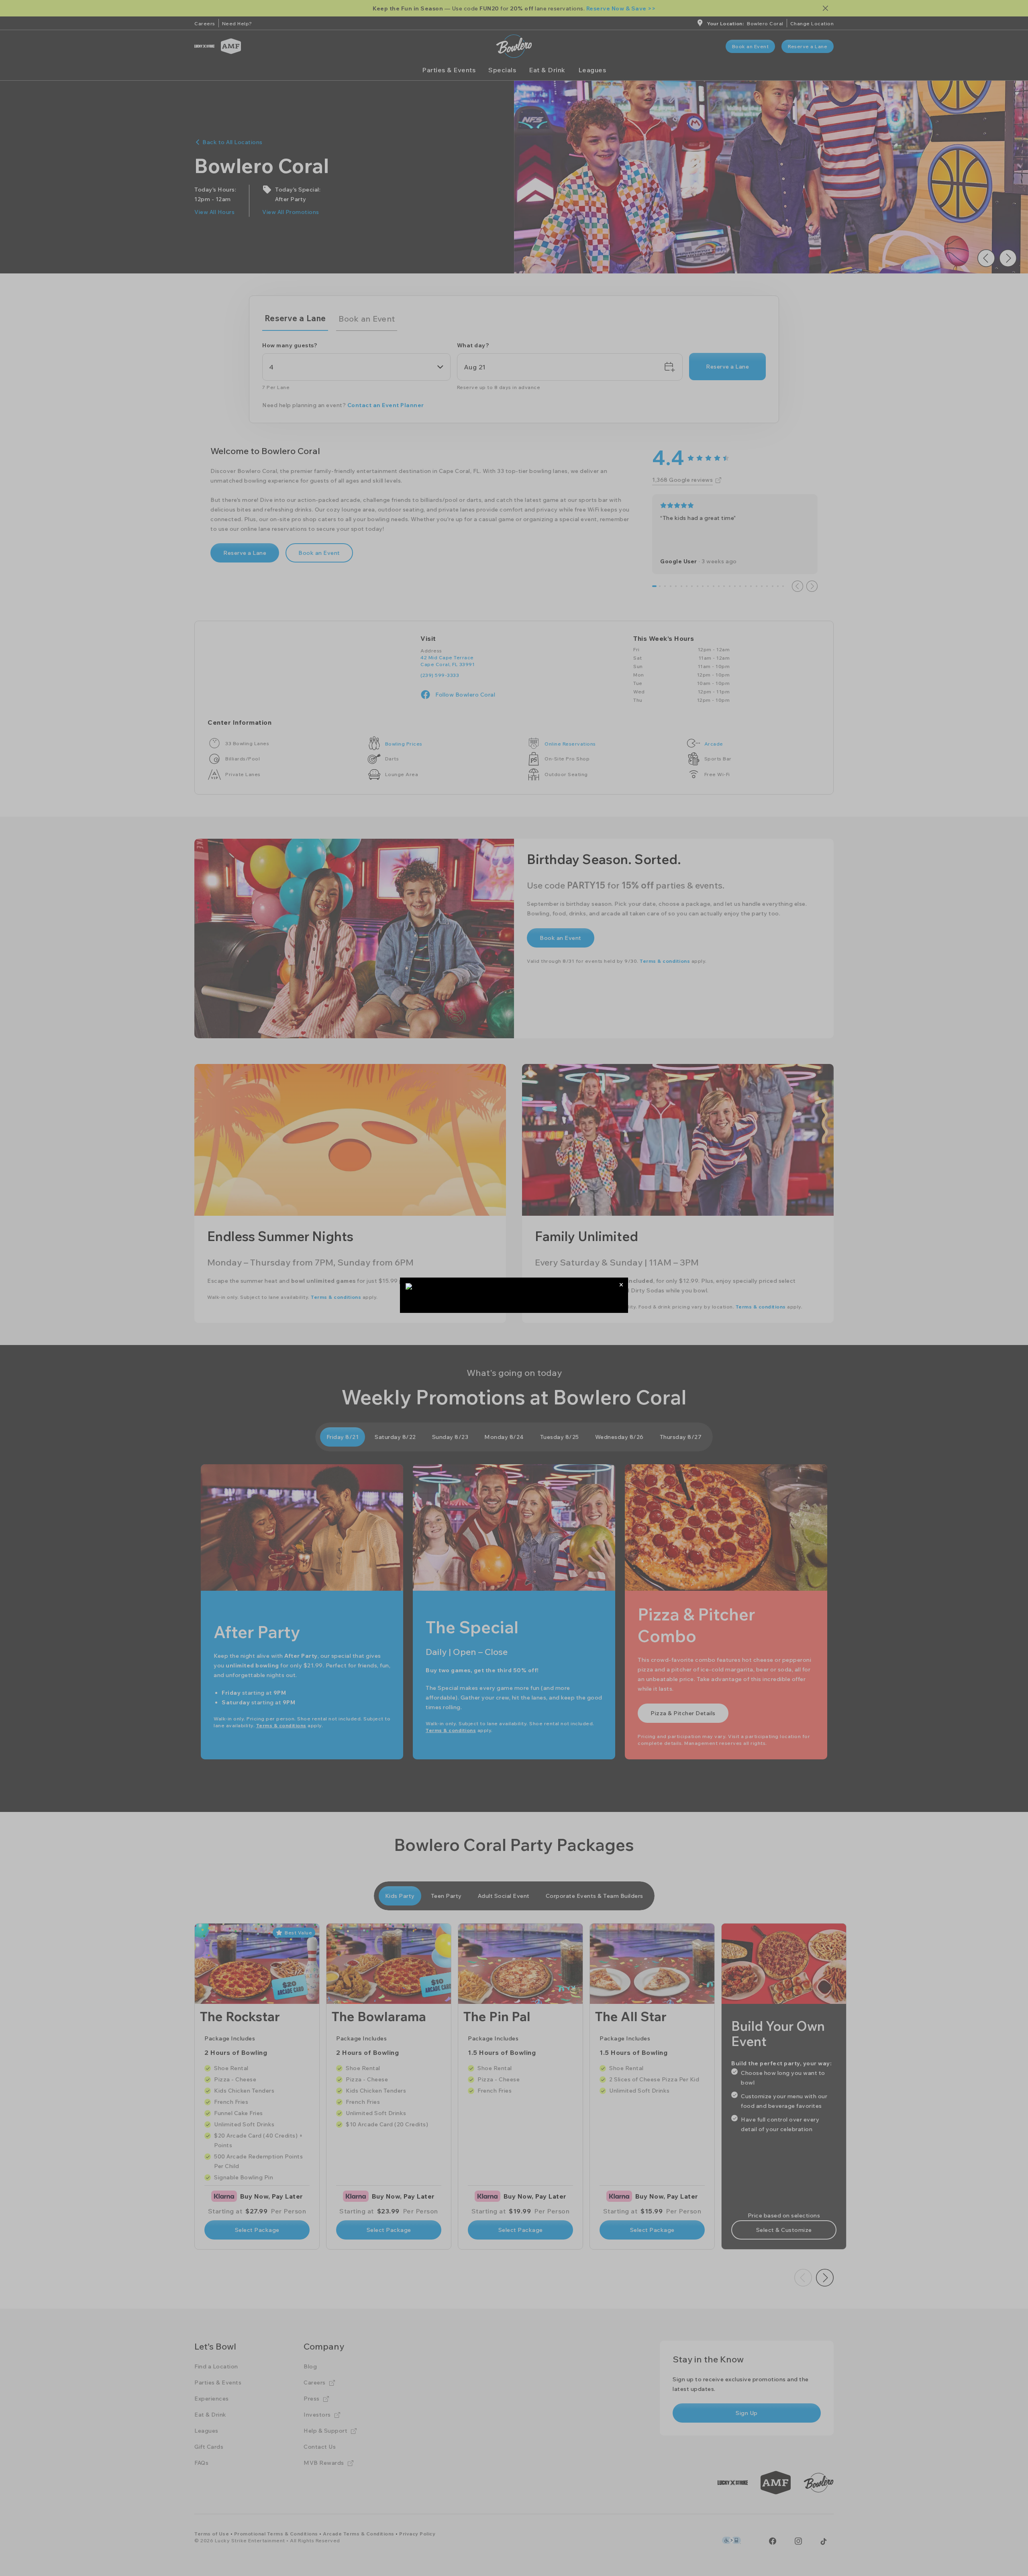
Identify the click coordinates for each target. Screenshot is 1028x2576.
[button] (621, 1285)
